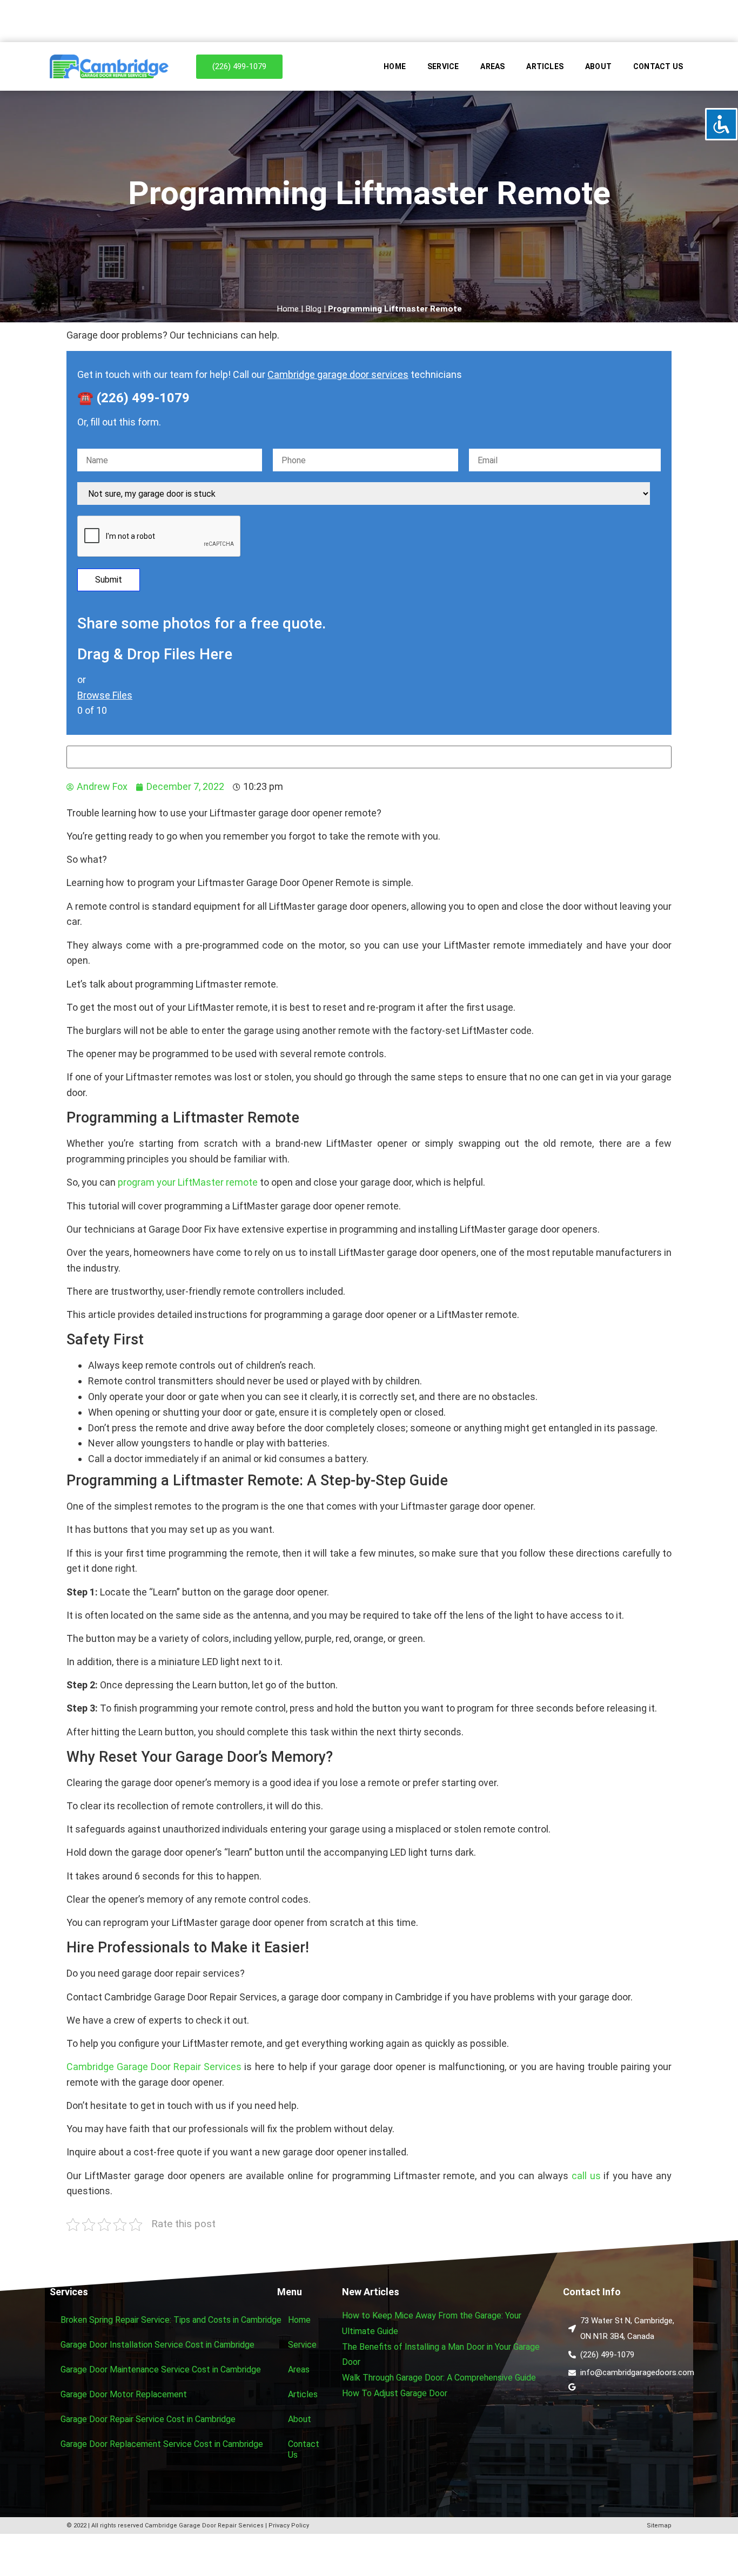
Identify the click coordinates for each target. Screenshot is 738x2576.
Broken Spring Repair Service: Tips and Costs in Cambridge (171, 2320)
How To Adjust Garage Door (395, 2393)
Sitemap (659, 2526)
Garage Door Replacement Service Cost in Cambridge (162, 2444)
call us (586, 2176)
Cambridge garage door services (338, 374)
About (598, 66)
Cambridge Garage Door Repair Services (154, 2067)
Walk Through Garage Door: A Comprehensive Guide (439, 2378)
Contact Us (658, 66)
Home (395, 66)
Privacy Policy (289, 2526)
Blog (313, 309)
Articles (545, 66)
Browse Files (105, 695)
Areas (492, 66)
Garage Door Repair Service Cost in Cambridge (148, 2419)
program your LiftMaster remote (188, 1182)
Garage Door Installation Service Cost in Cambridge (157, 2345)
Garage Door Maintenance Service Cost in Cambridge (161, 2369)
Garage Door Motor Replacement (124, 2394)
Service (443, 66)
